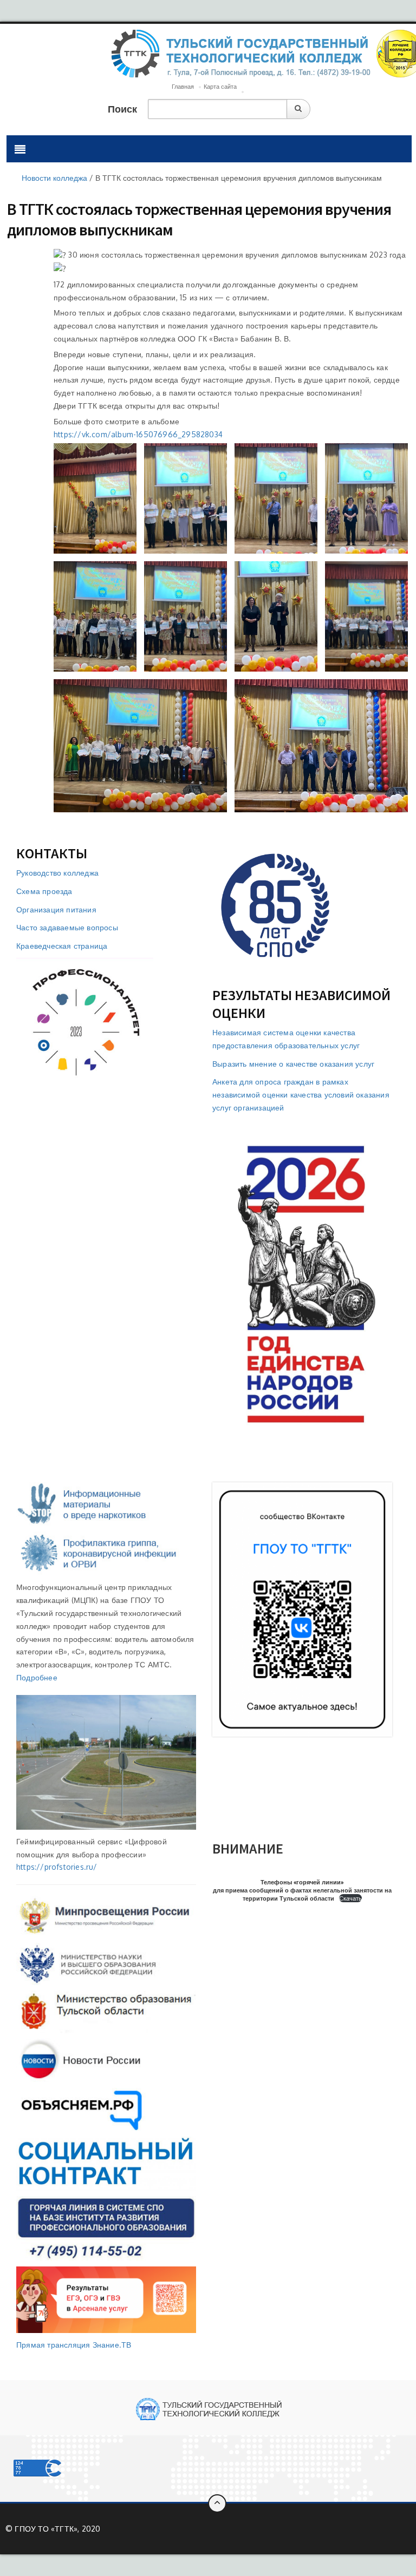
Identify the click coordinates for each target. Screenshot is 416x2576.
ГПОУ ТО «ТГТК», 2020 (57, 2529)
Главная (183, 87)
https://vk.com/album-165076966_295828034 (138, 434)
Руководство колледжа (57, 873)
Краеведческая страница (62, 946)
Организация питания (56, 909)
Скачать (350, 1898)
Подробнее (37, 1677)
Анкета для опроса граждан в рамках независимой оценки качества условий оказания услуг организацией (301, 1095)
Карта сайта (220, 87)
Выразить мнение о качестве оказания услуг (293, 1064)
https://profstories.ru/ (57, 1867)
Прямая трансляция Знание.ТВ (74, 2345)
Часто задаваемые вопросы (67, 927)
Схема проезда (44, 891)
